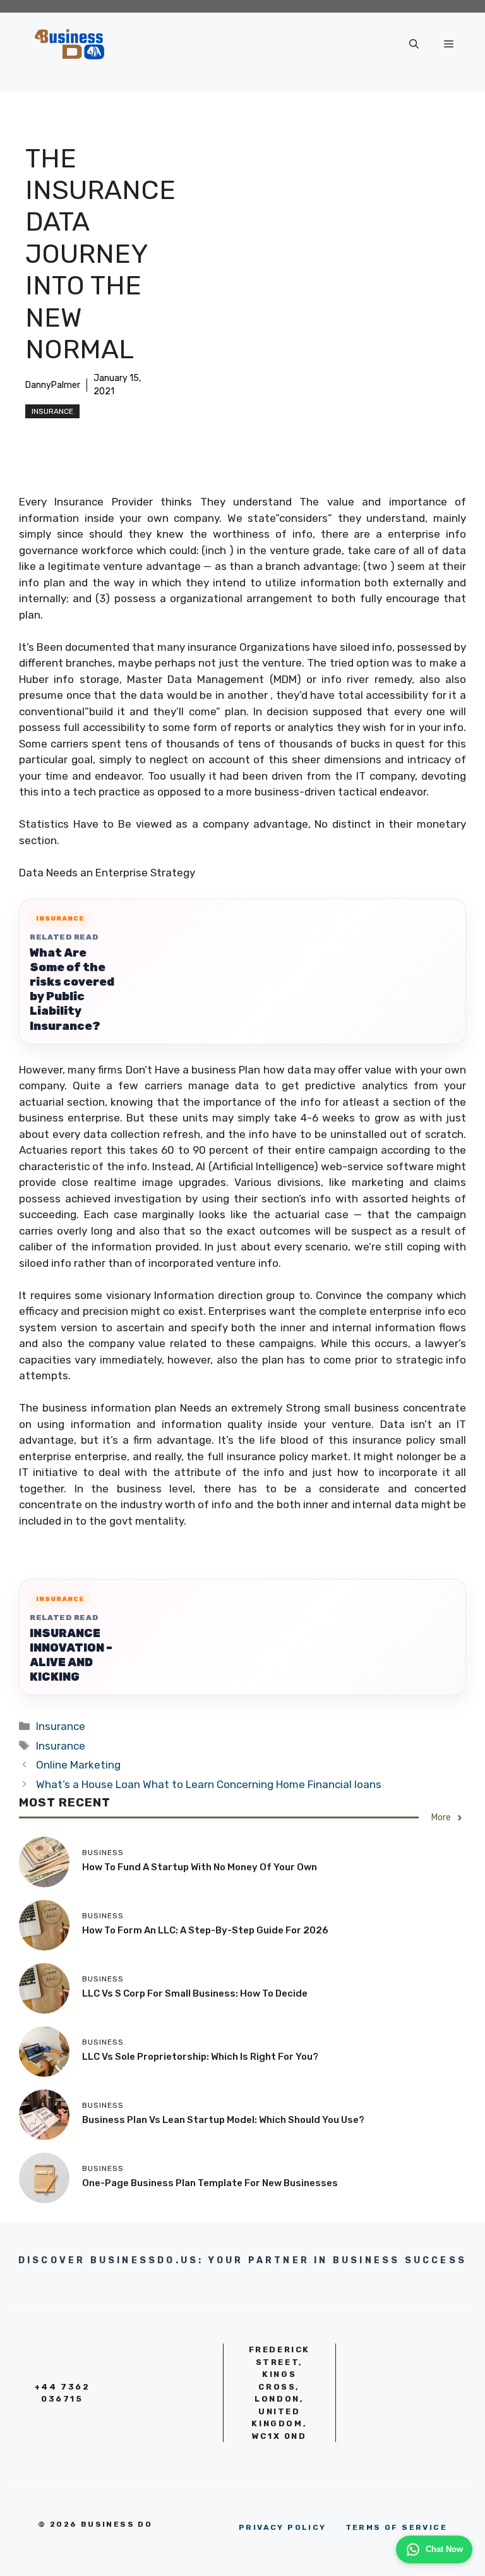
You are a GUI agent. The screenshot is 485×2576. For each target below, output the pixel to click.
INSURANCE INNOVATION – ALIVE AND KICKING (71, 1655)
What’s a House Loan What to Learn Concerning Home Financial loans (209, 1784)
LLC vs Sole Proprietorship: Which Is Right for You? (200, 2057)
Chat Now (444, 2549)
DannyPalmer (53, 385)
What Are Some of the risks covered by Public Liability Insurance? (72, 989)
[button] (414, 44)
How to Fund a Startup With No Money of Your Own (200, 1867)
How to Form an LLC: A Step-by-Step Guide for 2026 (205, 1930)
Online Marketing (78, 1765)
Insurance (52, 411)
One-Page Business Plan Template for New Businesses (210, 2183)
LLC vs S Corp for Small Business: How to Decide (195, 1993)
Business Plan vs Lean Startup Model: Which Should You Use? (223, 2120)
